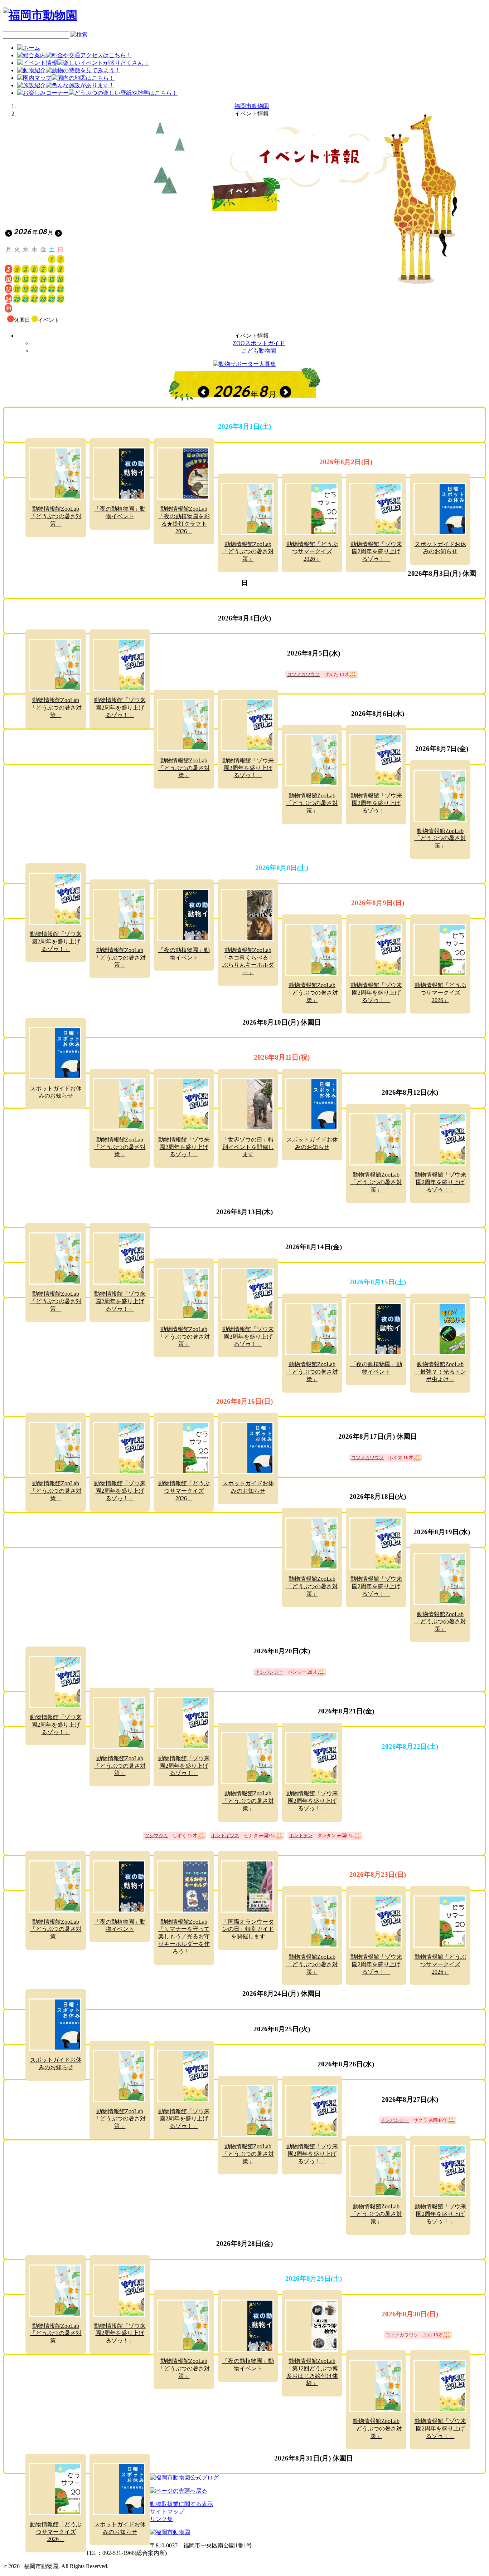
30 (60, 299)
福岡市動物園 (252, 106)
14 (43, 279)
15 (51, 279)
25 (16, 299)
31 (8, 308)
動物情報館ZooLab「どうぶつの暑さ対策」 (56, 516)
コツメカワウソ (303, 674)
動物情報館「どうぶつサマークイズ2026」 (312, 552)
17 (8, 289)
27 (34, 299)
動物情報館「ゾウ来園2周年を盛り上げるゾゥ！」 (376, 552)
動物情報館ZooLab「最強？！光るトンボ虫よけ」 (440, 1372)
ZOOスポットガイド (259, 343)
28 (43, 299)
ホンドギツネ (225, 1836)
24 (8, 299)
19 (25, 289)
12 (25, 279)
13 (34, 279)
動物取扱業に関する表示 (181, 2504)
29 (51, 299)
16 (60, 279)
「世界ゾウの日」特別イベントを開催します (248, 1147)
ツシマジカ (156, 1836)
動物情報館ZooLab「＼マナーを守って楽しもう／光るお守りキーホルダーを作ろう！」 (184, 1937)
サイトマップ (167, 2511)
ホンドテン (301, 1836)
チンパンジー (269, 1672)
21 (43, 289)
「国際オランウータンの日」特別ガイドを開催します (248, 1929)
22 (51, 289)
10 (8, 279)
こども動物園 (259, 351)
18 (17, 289)
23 (60, 289)
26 (25, 299)
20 (34, 289)
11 (16, 279)
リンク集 (161, 2519)
